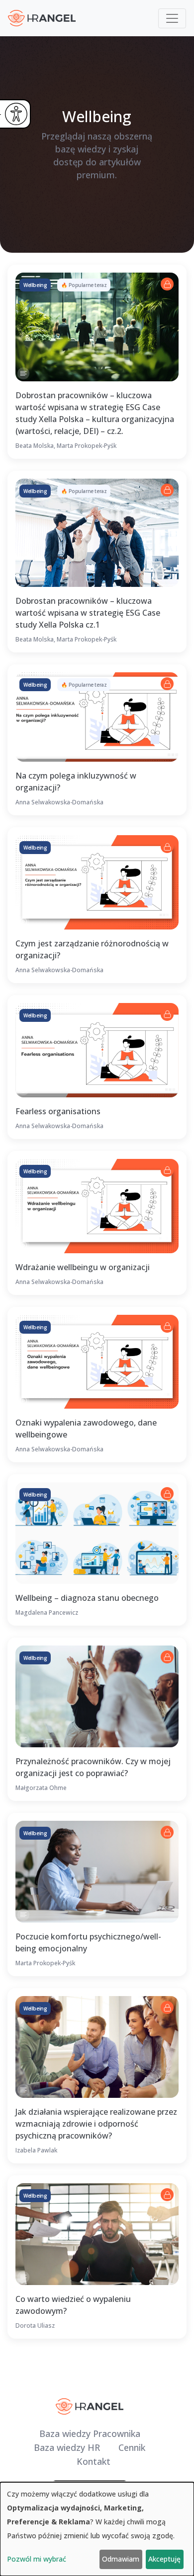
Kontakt (94, 2461)
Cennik (132, 2447)
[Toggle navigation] (172, 18)
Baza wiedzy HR (67, 2447)
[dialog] (97, 2529)
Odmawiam (121, 2559)
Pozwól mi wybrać (37, 2559)
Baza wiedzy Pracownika (90, 2433)
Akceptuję (164, 2559)
